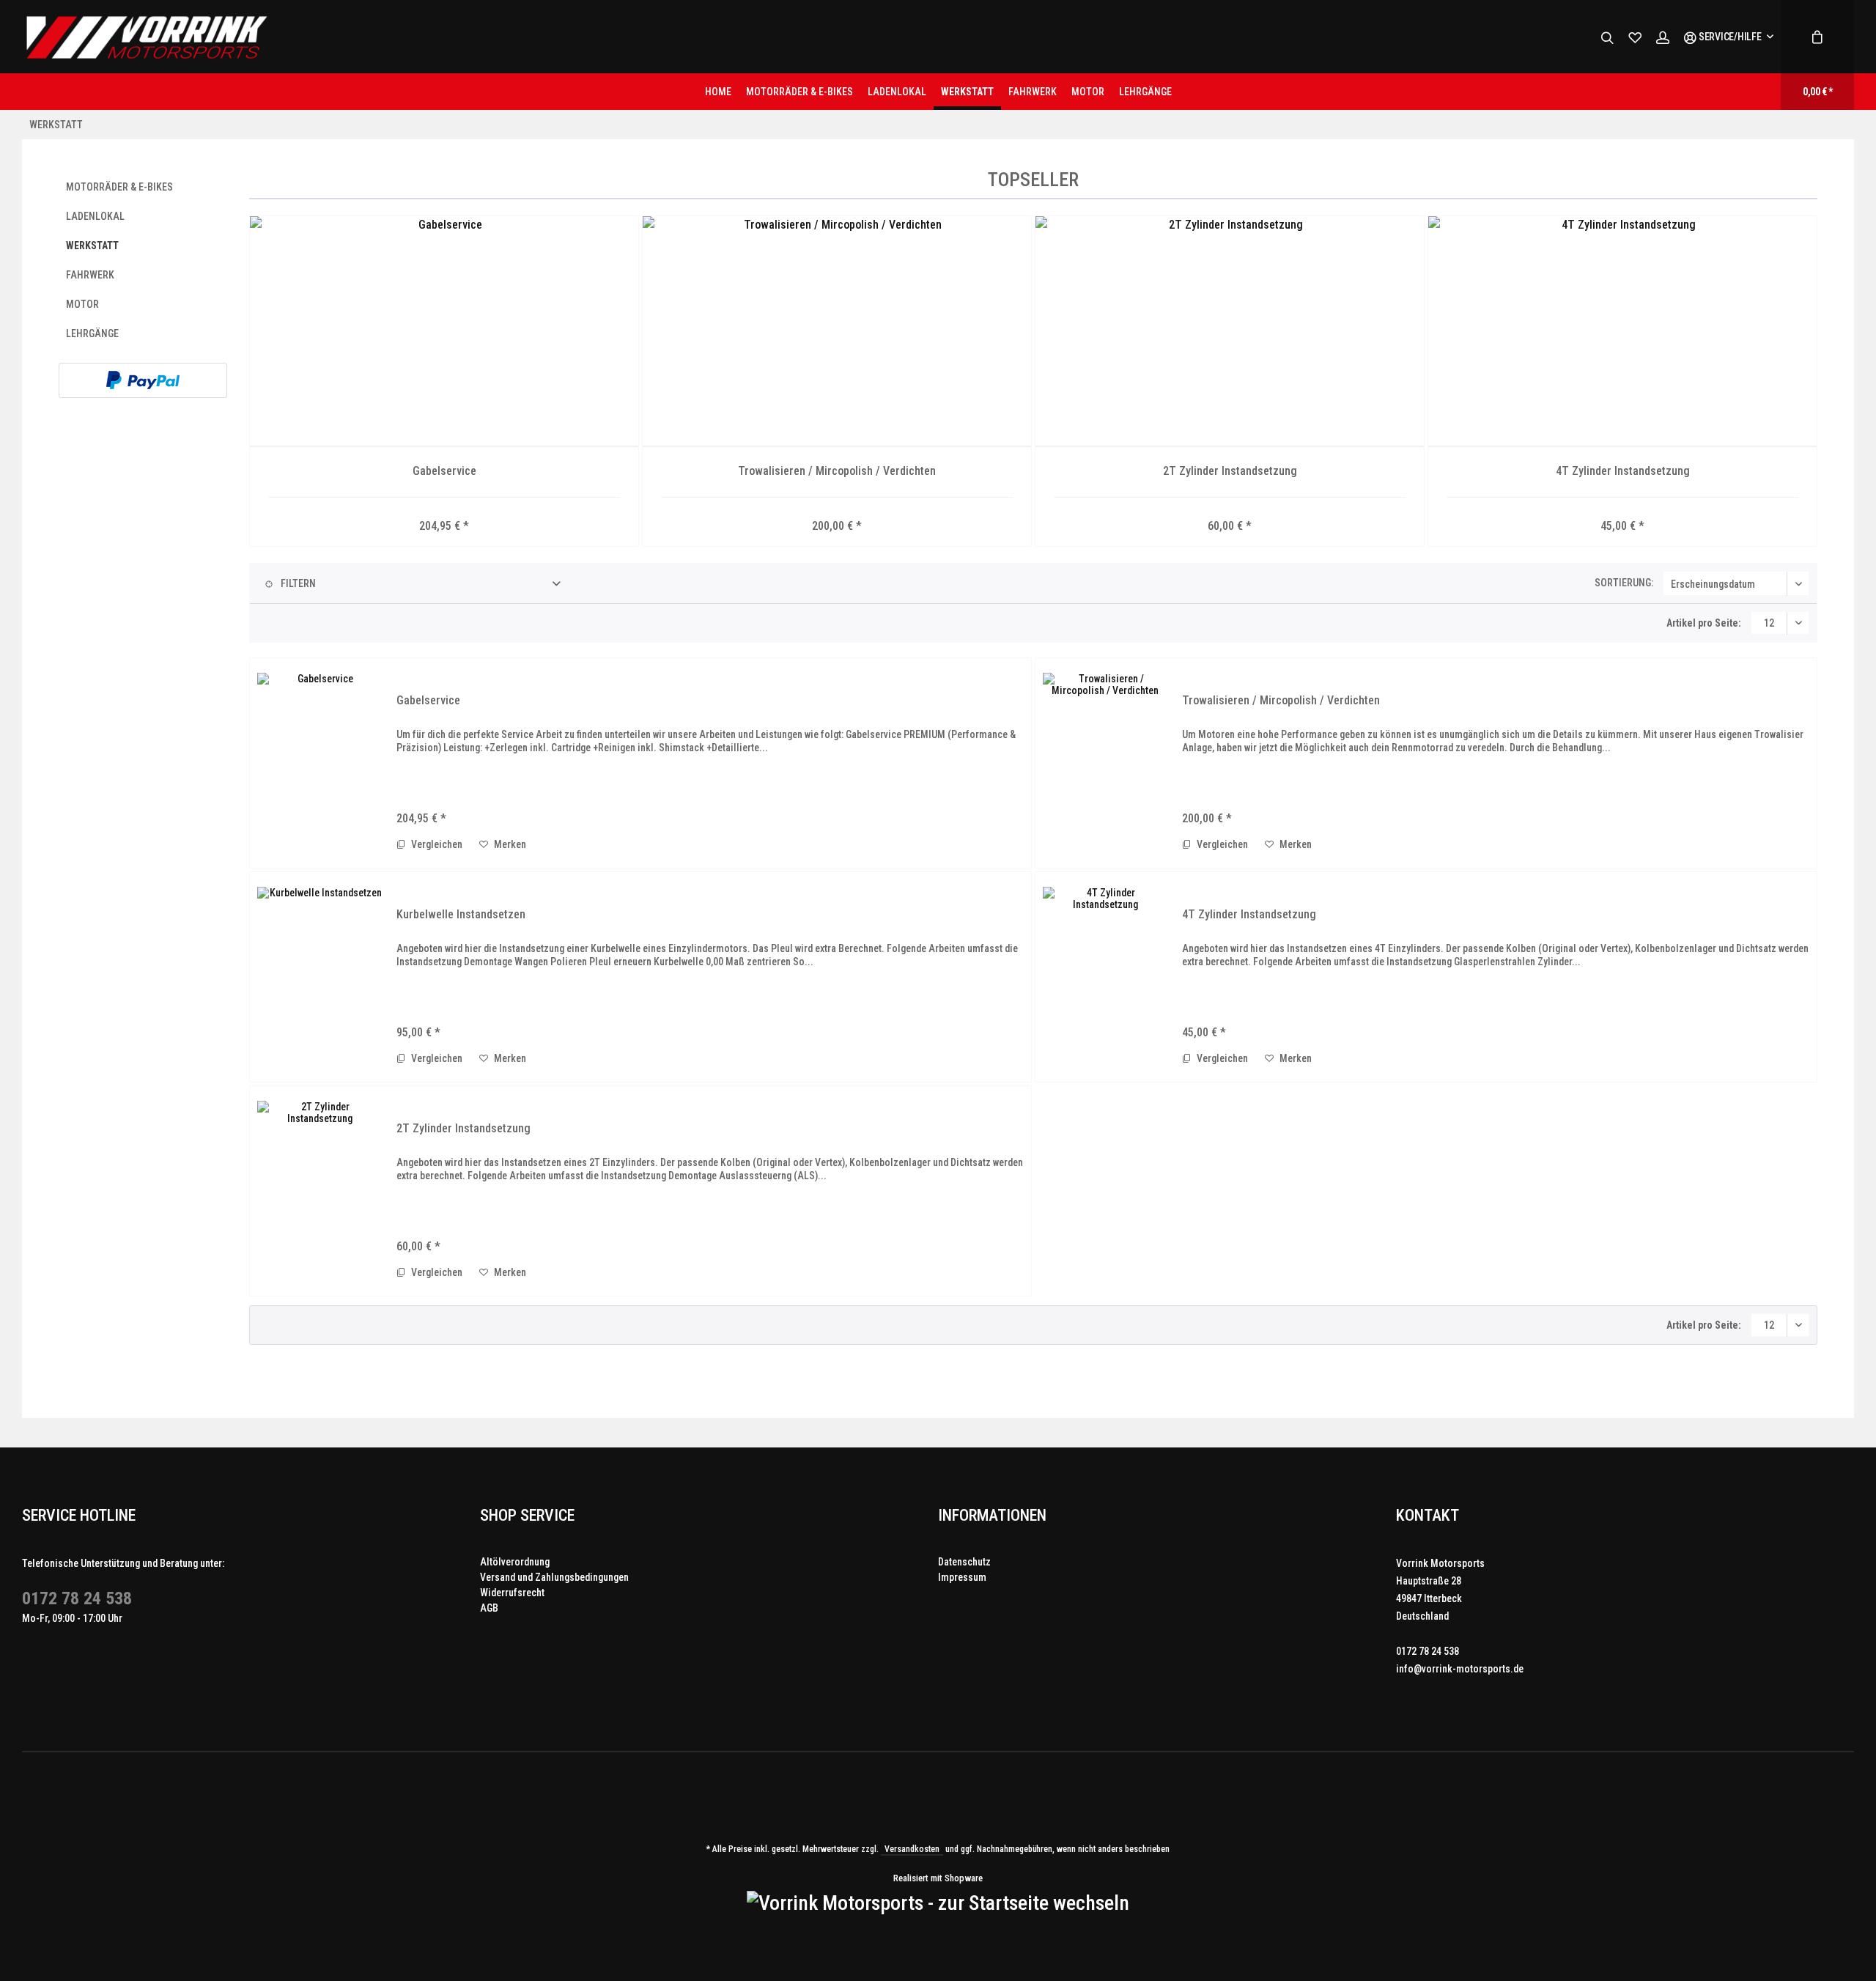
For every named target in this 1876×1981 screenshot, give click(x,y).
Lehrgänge (92, 333)
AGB (489, 1608)
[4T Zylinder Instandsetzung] (1622, 332)
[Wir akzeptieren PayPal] (143, 380)
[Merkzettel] (1635, 37)
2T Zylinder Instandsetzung (1230, 471)
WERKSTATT (92, 246)
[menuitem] (1728, 37)
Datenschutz (964, 1562)
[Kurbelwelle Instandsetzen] (320, 977)
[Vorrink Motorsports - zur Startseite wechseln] (146, 37)
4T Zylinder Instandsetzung (1623, 471)
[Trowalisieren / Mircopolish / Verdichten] (837, 332)
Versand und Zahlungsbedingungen (554, 1577)
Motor (82, 304)
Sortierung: (1624, 583)
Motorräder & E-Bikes (119, 187)
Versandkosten (912, 1849)
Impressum (962, 1577)
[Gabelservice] (444, 332)
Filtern (297, 583)
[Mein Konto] (1663, 37)
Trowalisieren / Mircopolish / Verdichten (837, 471)
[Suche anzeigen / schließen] (1607, 37)
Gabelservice (444, 471)
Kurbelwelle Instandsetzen (461, 914)
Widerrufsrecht (512, 1593)
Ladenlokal (95, 216)
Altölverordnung (515, 1562)
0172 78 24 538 (77, 1598)
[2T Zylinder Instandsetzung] (1230, 332)
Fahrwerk (90, 275)
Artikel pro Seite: (1704, 623)
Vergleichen (436, 844)
